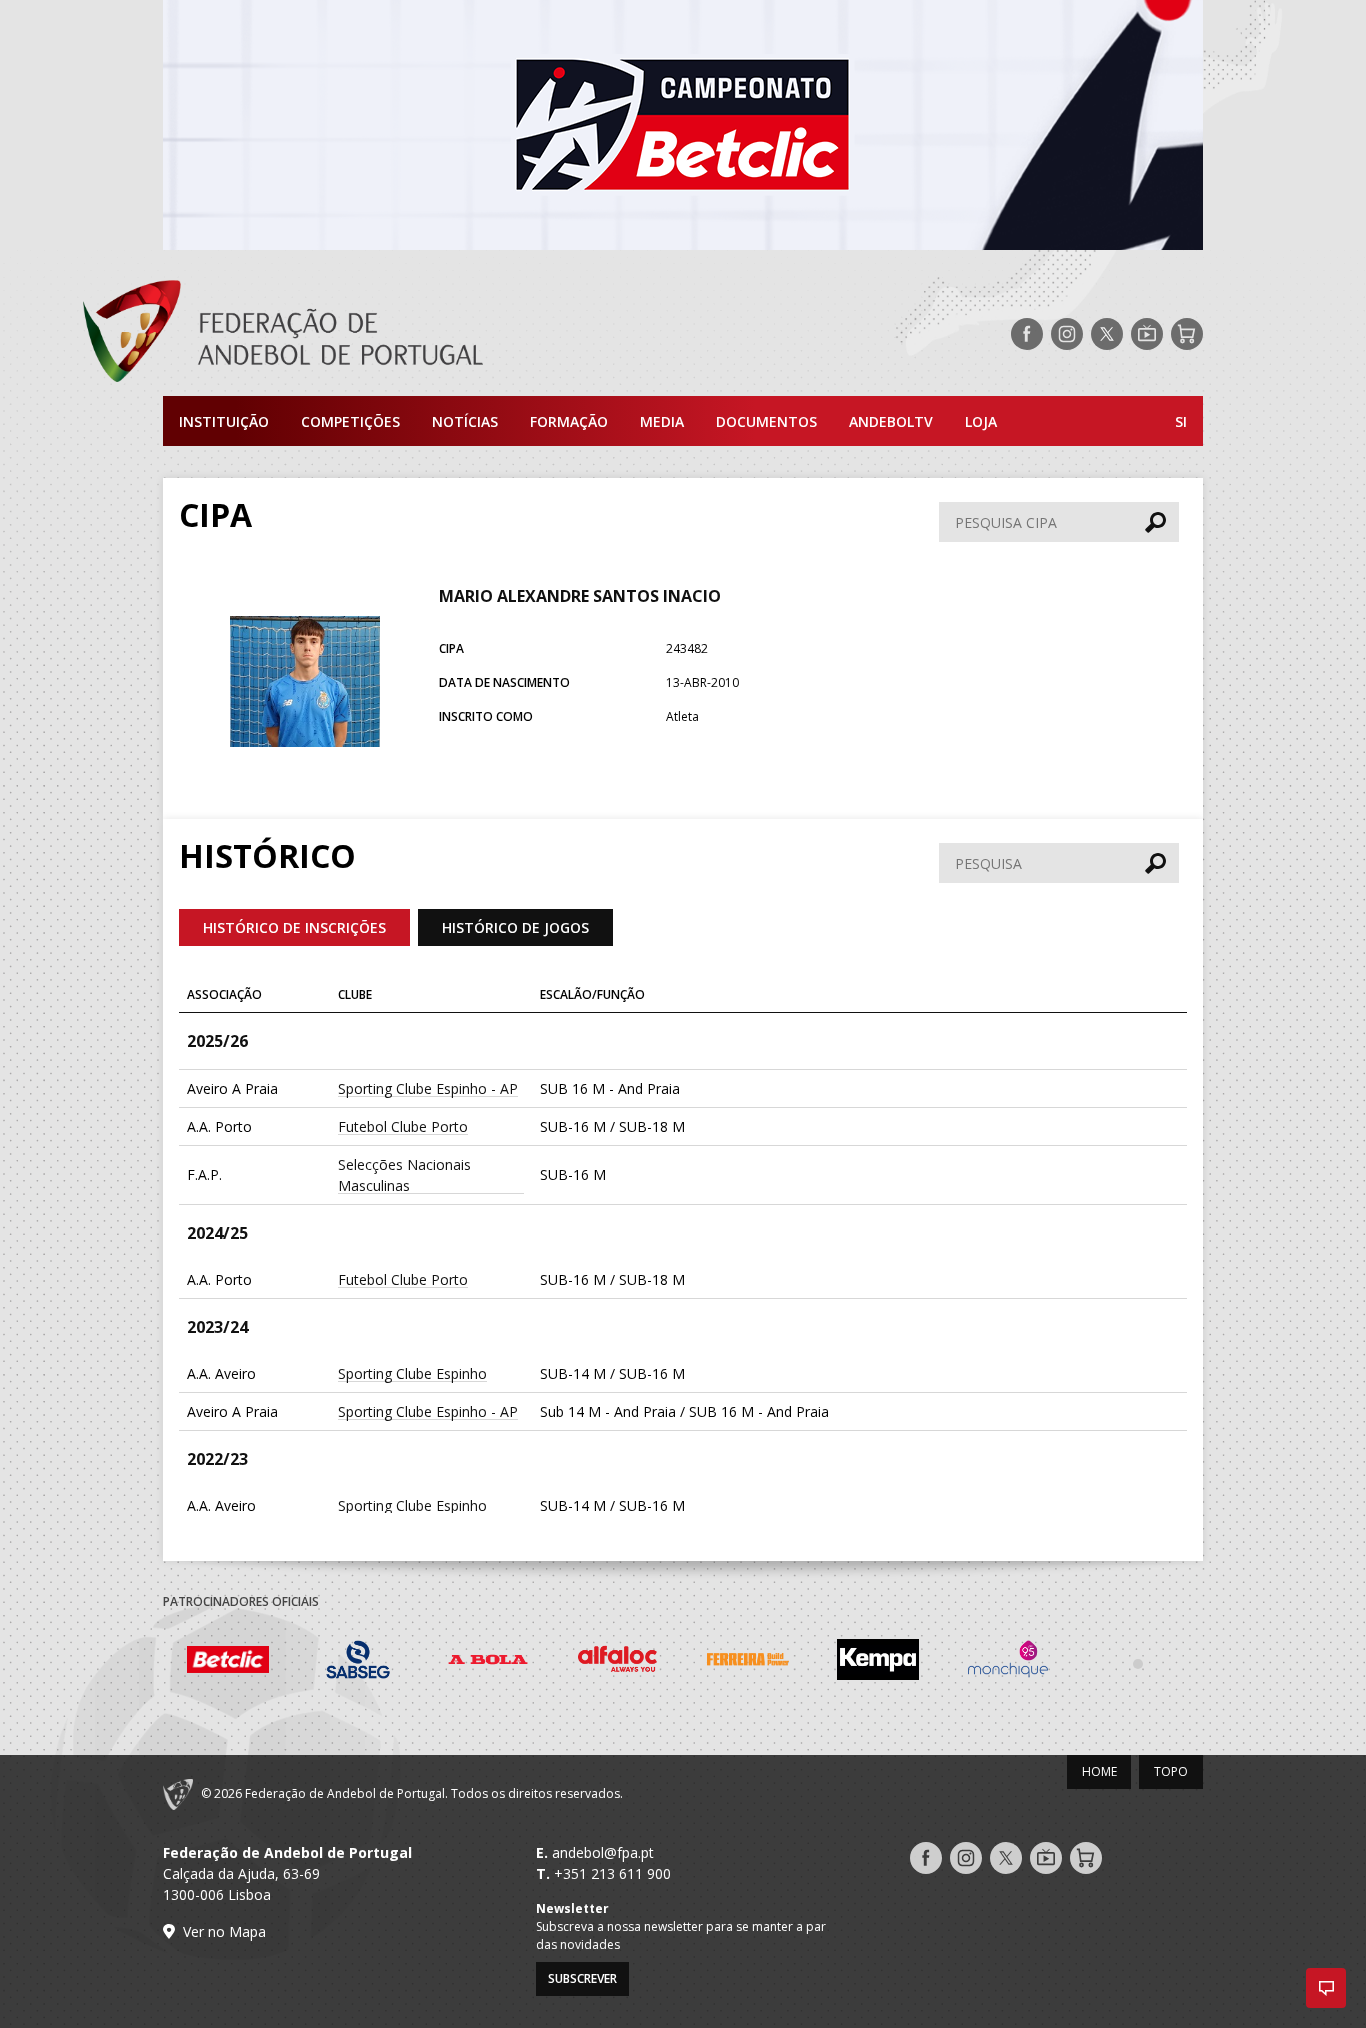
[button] (1326, 1988)
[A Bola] (488, 1662)
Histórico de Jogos (515, 927)
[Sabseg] (358, 1662)
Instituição (224, 421)
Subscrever (582, 1978)
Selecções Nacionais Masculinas (404, 1175)
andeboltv (891, 421)
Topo (1171, 1771)
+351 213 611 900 (612, 1873)
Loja (981, 421)
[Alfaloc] (618, 1662)
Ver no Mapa (224, 1931)
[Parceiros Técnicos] (1138, 1663)
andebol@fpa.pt (603, 1852)
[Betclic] (228, 1663)
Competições (350, 421)
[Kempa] (878, 1662)
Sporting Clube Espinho (412, 1373)
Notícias (465, 421)
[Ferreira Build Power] (748, 1663)
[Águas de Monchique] (1008, 1662)
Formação (569, 421)
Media (662, 421)
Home (1099, 1771)
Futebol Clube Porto (403, 1126)
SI (1181, 421)
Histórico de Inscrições (294, 927)
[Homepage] (363, 334)
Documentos (766, 421)
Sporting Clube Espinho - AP (428, 1088)
